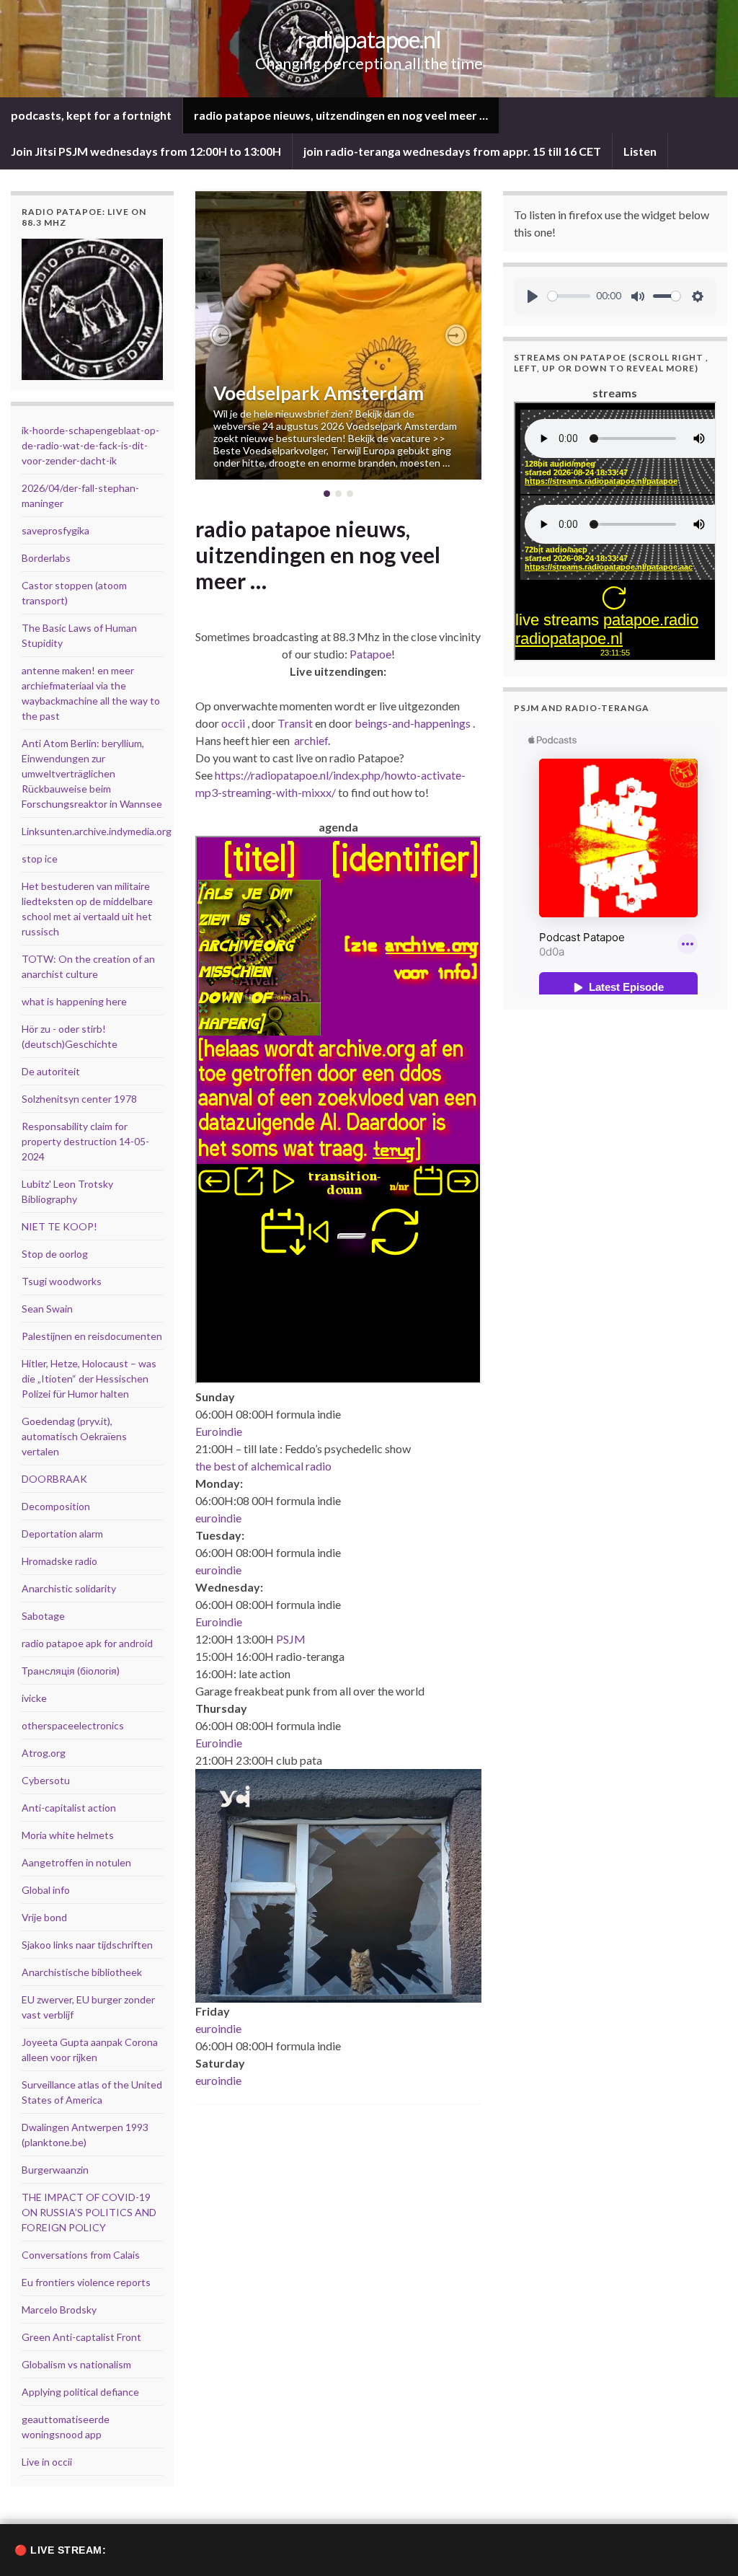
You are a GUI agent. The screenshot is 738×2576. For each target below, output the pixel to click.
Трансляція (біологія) (71, 1671)
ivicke (34, 1698)
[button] (221, 335)
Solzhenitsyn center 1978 (79, 1099)
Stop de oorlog (55, 1254)
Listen (640, 151)
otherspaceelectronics (73, 1725)
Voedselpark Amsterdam (319, 393)
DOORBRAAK (54, 1479)
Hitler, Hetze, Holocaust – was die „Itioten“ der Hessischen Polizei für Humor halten (89, 1379)
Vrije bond (44, 1917)
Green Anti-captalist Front (81, 2337)
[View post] (338, 335)
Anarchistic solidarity (69, 1588)
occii (233, 723)
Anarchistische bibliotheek (82, 1972)
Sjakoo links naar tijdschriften (87, 1945)
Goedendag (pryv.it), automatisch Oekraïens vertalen (74, 1436)
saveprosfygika (55, 530)
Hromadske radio (59, 1561)
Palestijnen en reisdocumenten (92, 1336)
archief (311, 740)
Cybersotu (46, 1780)
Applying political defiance (80, 2392)
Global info (46, 1890)
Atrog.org (44, 1753)
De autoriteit (51, 1071)
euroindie (218, 1518)
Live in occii (47, 2462)
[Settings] (698, 296)
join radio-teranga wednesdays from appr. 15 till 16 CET (452, 151)
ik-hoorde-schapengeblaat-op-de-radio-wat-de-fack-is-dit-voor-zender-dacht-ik (90, 445)
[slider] (569, 296)
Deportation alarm (62, 1534)
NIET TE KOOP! (59, 1226)
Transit (295, 723)
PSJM (291, 1639)
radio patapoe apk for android (87, 1643)
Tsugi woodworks (62, 1281)
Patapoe (370, 654)
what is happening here (74, 1001)
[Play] (533, 296)
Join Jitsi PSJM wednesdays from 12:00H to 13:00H (146, 151)
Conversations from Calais (81, 2255)
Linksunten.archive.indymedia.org (97, 831)
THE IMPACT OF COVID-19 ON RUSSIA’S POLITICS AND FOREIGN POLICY (89, 2212)
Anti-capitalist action (69, 1808)
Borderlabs (46, 558)
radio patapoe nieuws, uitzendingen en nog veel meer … (341, 115)
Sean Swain (47, 1309)
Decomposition (56, 1506)
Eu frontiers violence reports (86, 2282)
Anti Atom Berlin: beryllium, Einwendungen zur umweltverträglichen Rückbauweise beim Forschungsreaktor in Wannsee (92, 773)
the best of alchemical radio (263, 1466)
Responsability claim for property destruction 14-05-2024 (85, 1141)
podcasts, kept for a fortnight (91, 115)
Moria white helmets (68, 1835)
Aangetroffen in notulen (76, 1862)
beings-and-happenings (413, 723)
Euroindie (219, 1431)
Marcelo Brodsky (59, 2310)
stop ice (40, 859)
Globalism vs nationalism (76, 2364)
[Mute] (638, 296)
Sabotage (43, 1616)
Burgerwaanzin (55, 2170)
